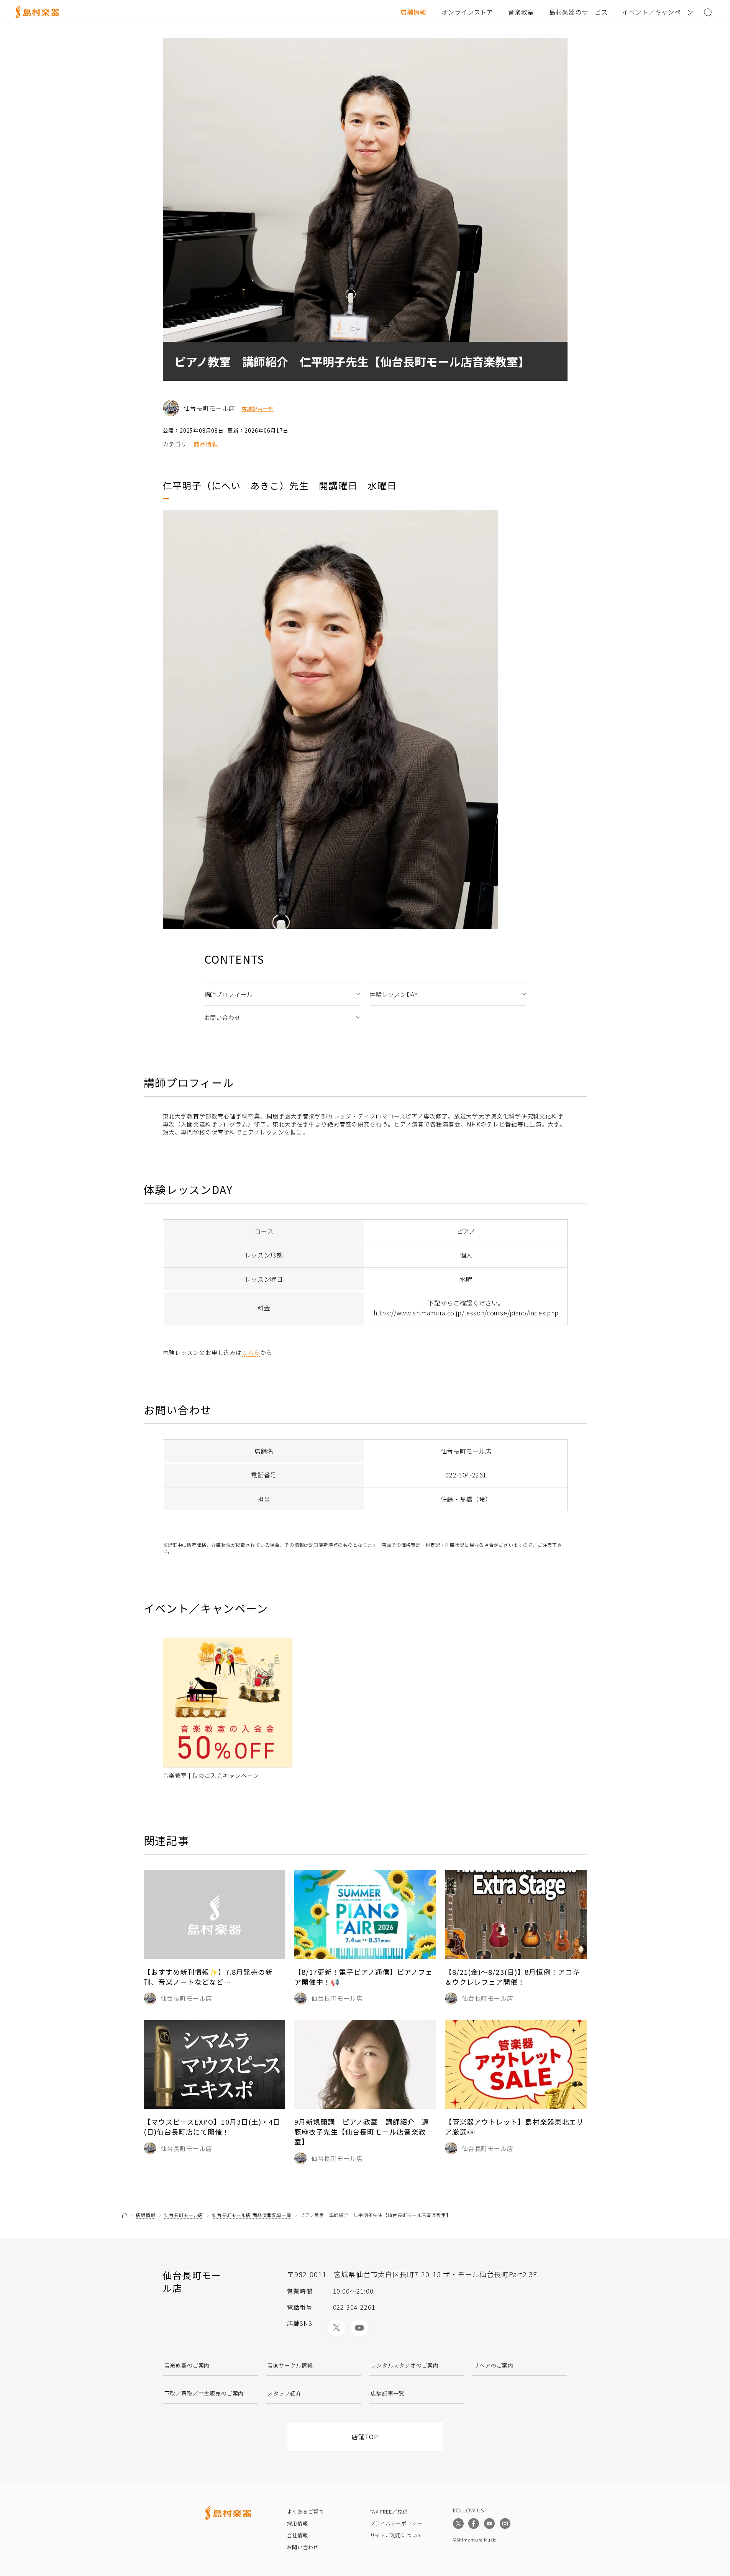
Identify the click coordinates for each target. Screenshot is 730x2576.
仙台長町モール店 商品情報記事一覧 (252, 2215)
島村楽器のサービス (578, 12)
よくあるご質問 (305, 2511)
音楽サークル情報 (290, 2365)
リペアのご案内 (494, 2365)
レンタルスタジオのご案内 (405, 2365)
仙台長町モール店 (184, 2215)
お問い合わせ (222, 1017)
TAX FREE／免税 (389, 2511)
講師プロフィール (229, 994)
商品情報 (206, 444)
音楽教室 (521, 12)
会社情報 (298, 2535)
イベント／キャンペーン (658, 12)
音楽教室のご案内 (187, 2365)
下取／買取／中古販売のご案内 (204, 2393)
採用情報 (298, 2523)
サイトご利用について (396, 2535)
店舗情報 (413, 12)
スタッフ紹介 (285, 2393)
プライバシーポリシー (396, 2523)
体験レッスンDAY (394, 994)
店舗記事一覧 (258, 409)
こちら (251, 1352)
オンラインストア (468, 12)
